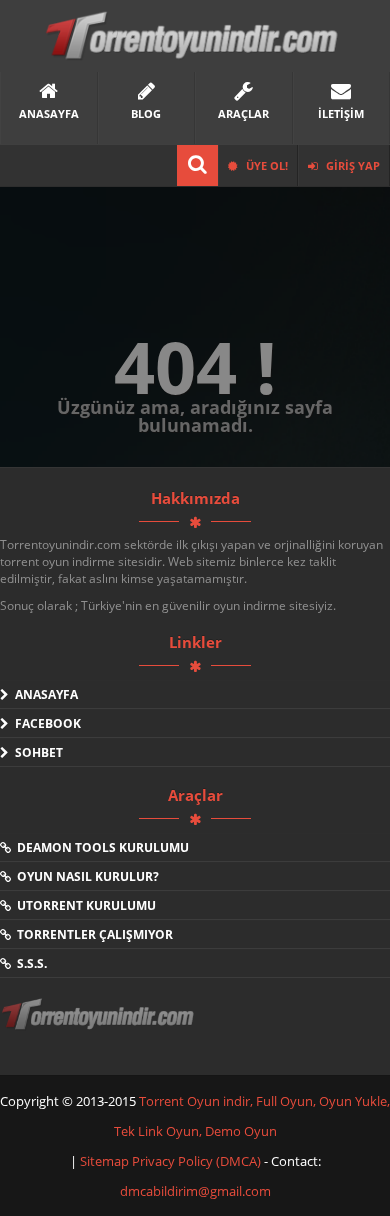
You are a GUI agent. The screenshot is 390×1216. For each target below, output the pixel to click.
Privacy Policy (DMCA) (196, 1161)
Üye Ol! (265, 165)
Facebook (45, 723)
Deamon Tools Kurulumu (100, 847)
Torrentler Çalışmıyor (92, 934)
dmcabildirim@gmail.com (195, 1191)
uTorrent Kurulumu (83, 905)
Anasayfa (43, 694)
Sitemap (106, 1161)
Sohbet (36, 752)
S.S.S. (29, 963)
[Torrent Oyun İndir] (100, 1028)
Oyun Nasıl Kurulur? (85, 876)
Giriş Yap (351, 165)
